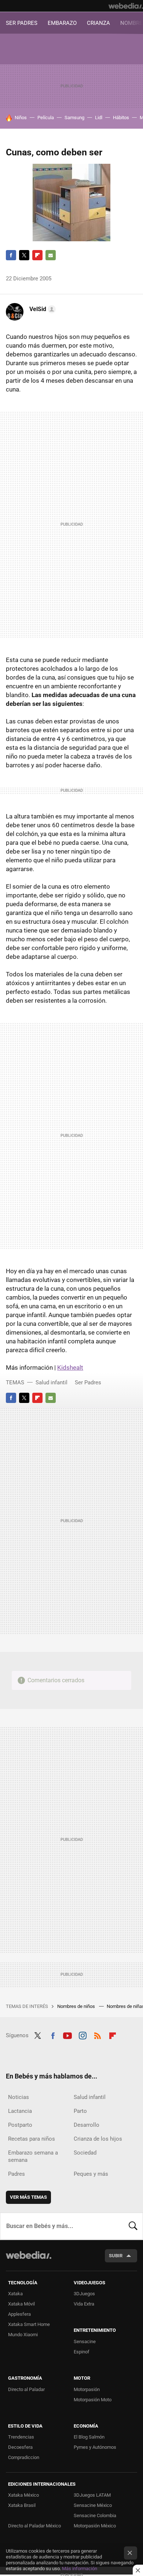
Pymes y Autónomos (95, 2447)
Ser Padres (88, 1382)
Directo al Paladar (26, 2389)
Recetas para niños (32, 2139)
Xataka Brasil (22, 2505)
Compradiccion (24, 2457)
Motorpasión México (95, 2526)
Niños (21, 118)
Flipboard (37, 255)
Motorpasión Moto (93, 2400)
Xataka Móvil (21, 2304)
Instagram (82, 2035)
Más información (80, 2569)
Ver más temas (28, 2197)
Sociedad (85, 2153)
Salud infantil (52, 1382)
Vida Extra (84, 2304)
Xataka (15, 2294)
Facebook (11, 255)
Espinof (82, 2352)
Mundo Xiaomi (23, 2335)
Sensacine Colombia (95, 2516)
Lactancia (20, 2111)
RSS (98, 2035)
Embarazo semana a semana (33, 2156)
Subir (116, 2256)
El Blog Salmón (89, 2437)
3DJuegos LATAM (92, 2495)
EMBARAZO (62, 23)
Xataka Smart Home (29, 2324)
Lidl (99, 118)
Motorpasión (87, 2389)
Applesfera (19, 2314)
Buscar (133, 2226)
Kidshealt (70, 1368)
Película (46, 118)
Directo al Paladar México (34, 2526)
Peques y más (91, 2174)
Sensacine (85, 2342)
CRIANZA (98, 23)
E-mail (51, 255)
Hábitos (121, 118)
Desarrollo (87, 2125)
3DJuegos (84, 2294)
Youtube (67, 2035)
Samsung (74, 118)
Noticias (19, 2097)
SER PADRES (22, 23)
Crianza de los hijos (98, 2139)
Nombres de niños (77, 2006)
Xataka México (23, 2495)
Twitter (24, 255)
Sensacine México (93, 2505)
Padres (16, 2174)
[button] (41, 309)
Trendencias (21, 2437)
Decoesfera (20, 2447)
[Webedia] (126, 6)
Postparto (20, 2125)
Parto (80, 2111)
